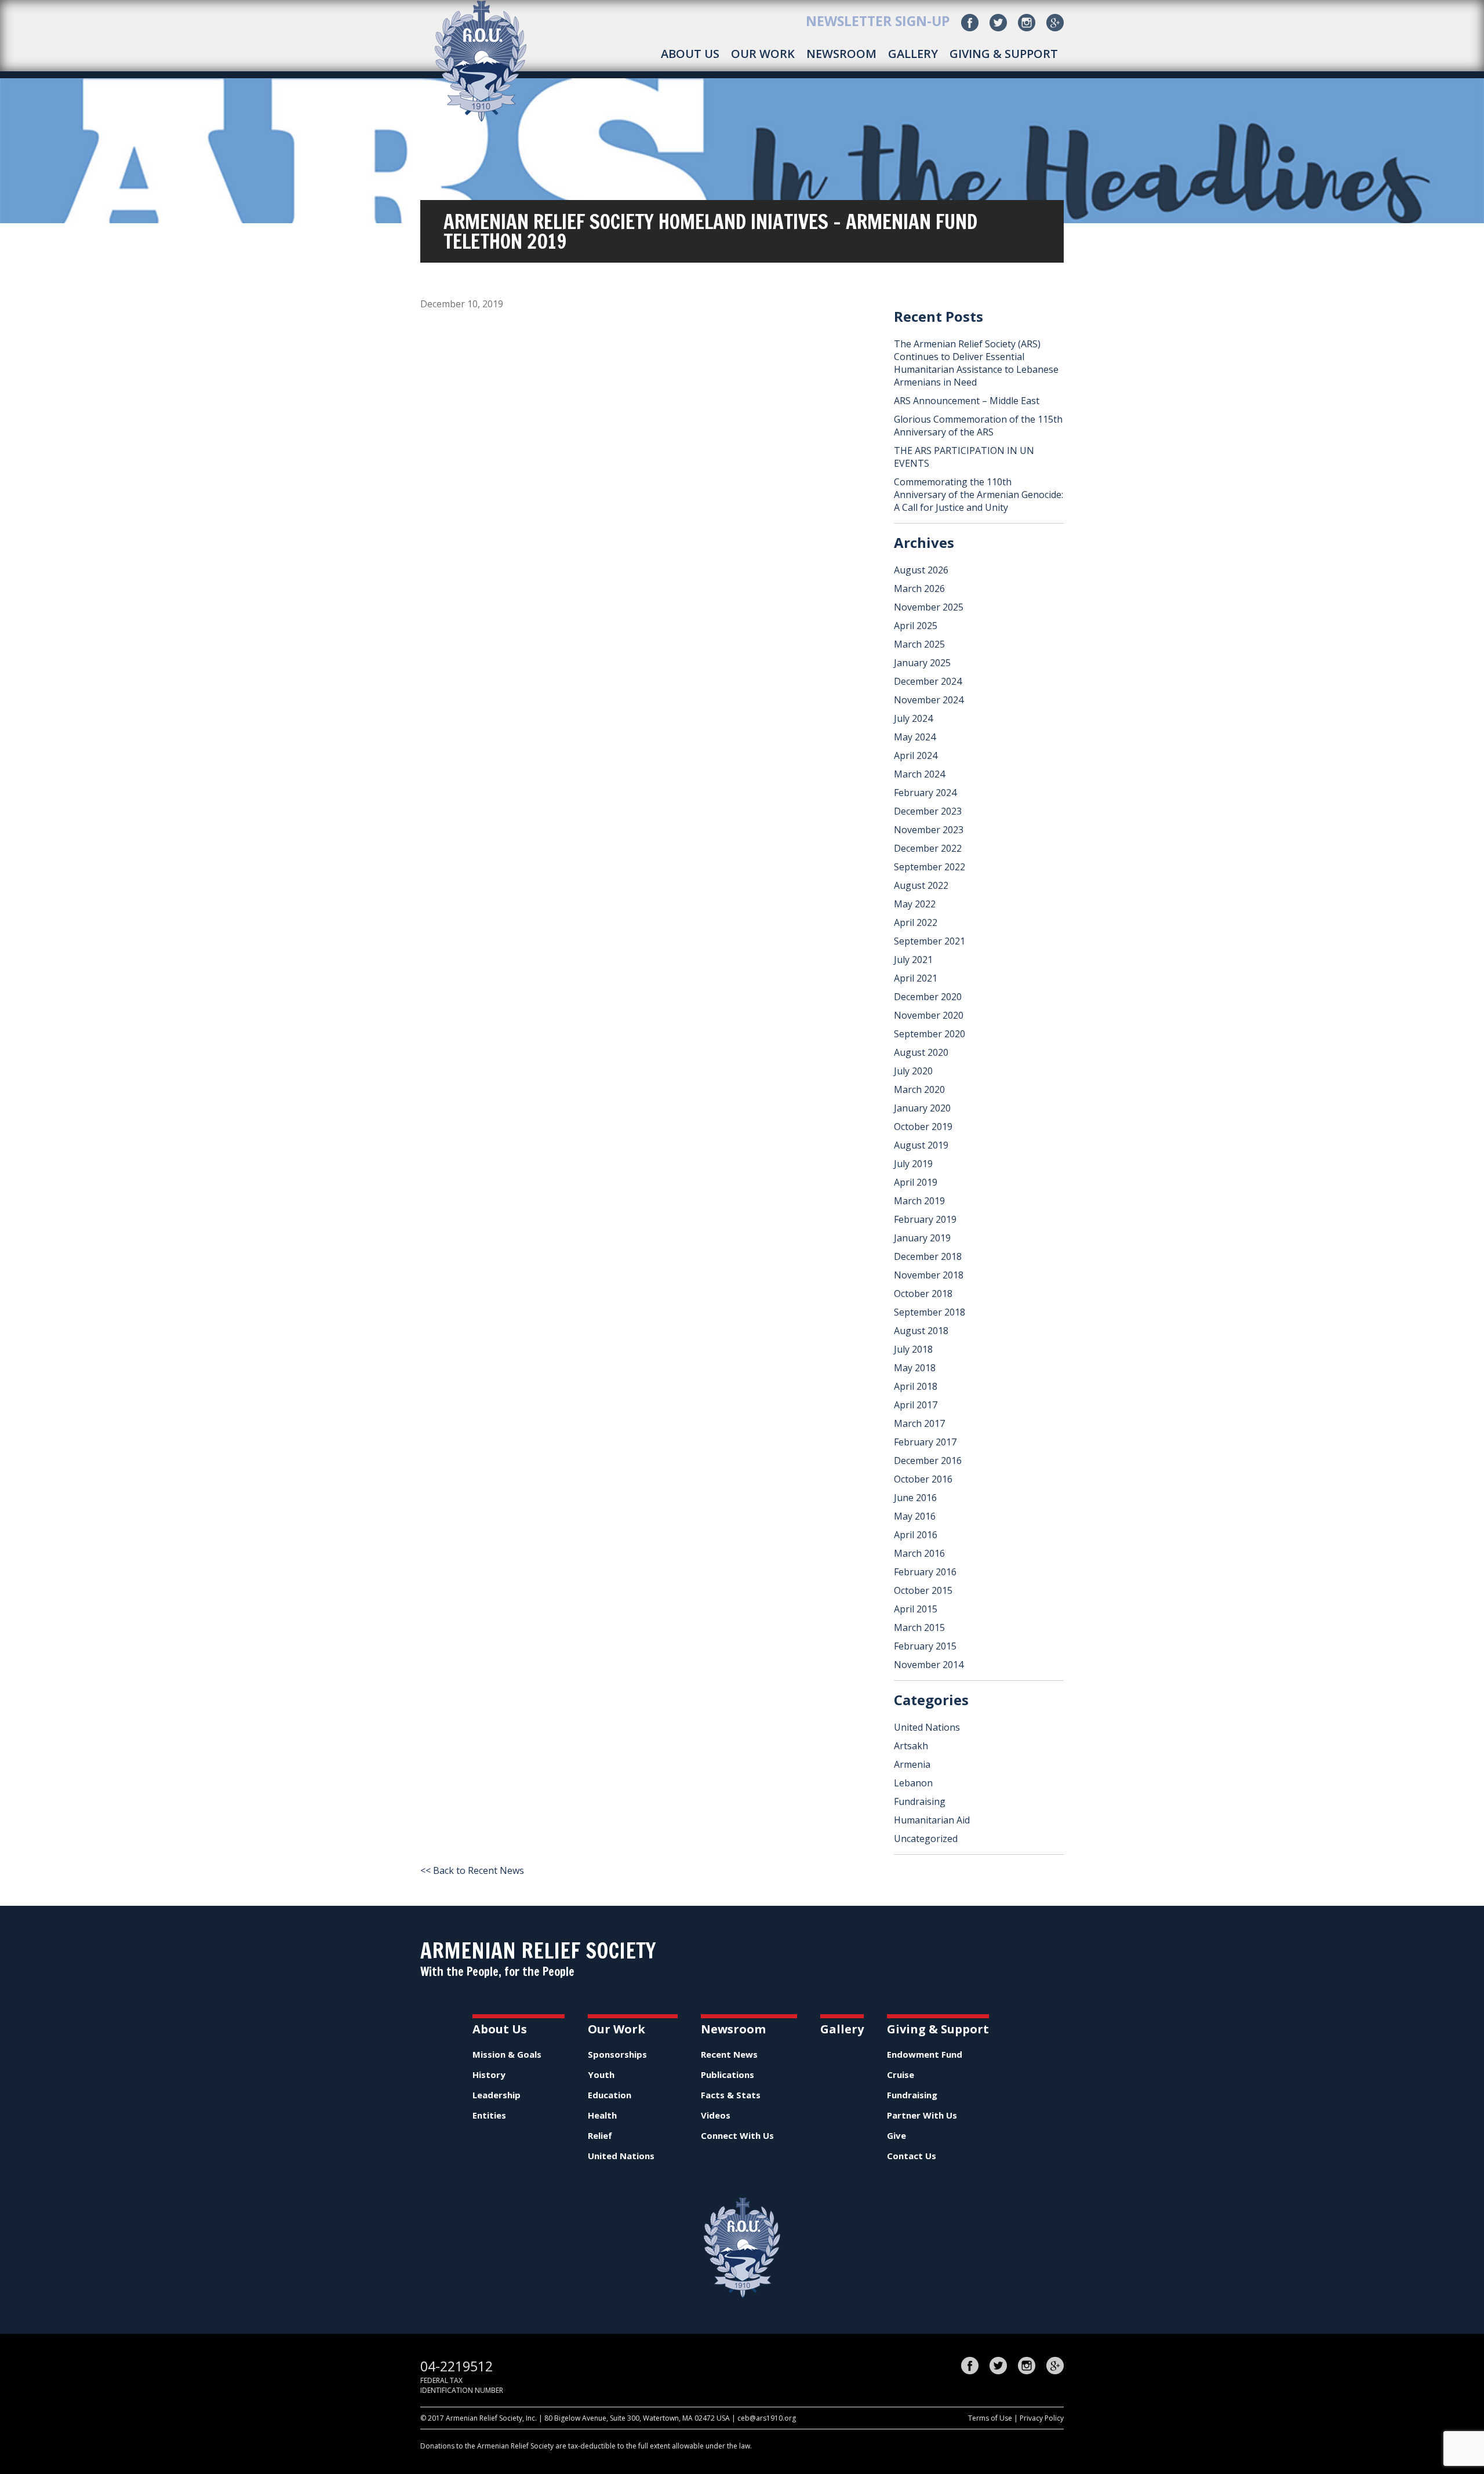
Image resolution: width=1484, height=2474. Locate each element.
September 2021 (930, 941)
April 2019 (916, 1182)
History (489, 2075)
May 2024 (915, 737)
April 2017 (916, 1405)
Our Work (763, 54)
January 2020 (922, 1108)
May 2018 (915, 1368)
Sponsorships (617, 2054)
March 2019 (919, 1201)
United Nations (927, 1727)
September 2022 (930, 867)
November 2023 (929, 830)
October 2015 (923, 1590)
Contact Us (912, 2156)
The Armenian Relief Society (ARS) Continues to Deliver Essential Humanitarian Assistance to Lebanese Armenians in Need (976, 363)
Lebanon (913, 1783)
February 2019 (925, 1219)
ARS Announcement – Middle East (967, 401)
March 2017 (919, 1423)
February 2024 (925, 793)
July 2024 (913, 718)
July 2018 (913, 1349)
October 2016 (923, 1479)
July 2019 (913, 1164)
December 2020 (928, 997)
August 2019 (921, 1145)
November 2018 (929, 1275)
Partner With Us (922, 2115)
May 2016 (915, 1516)
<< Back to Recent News (472, 1870)
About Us (690, 54)
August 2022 (921, 885)
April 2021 (916, 978)
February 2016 (925, 1572)
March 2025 (919, 644)
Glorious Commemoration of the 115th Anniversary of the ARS (978, 426)
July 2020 (913, 1071)
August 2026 (921, 570)
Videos (716, 2115)
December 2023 (928, 811)
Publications (728, 2075)
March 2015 (919, 1627)
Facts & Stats (731, 2095)
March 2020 (919, 1089)
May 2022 (915, 904)
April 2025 (916, 626)
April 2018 (916, 1386)
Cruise (901, 2075)
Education (610, 2095)
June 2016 (915, 1498)
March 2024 (919, 774)
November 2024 (929, 700)
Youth (601, 2075)
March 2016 (919, 1553)
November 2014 (929, 1665)
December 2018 (928, 1256)
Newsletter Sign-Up (878, 21)
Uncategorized (926, 1839)
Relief (600, 2135)
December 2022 (928, 848)
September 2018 (930, 1312)
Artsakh (911, 1746)
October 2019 (923, 1127)
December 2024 (928, 681)
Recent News (729, 2054)
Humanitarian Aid (932, 1820)
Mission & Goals (507, 2054)
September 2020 (930, 1034)
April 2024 (916, 755)
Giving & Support (1004, 54)
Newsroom (841, 54)
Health (602, 2115)
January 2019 (922, 1238)
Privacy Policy (1042, 2418)
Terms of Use (990, 2418)
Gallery (913, 54)
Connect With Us (737, 2135)
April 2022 (916, 922)
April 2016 (916, 1535)
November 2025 (929, 607)
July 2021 (913, 960)
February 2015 (925, 1646)
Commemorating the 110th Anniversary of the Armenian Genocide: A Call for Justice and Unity (979, 495)
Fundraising (920, 1801)
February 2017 (925, 1442)
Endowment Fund (925, 2054)
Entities (489, 2115)
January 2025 (922, 663)
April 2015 (916, 1609)
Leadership (497, 2095)
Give (896, 2135)
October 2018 (923, 1294)
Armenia (912, 1764)
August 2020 (921, 1052)
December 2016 (928, 1461)
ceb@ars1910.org (767, 2418)
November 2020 (929, 1015)
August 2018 (921, 1331)
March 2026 (919, 588)
